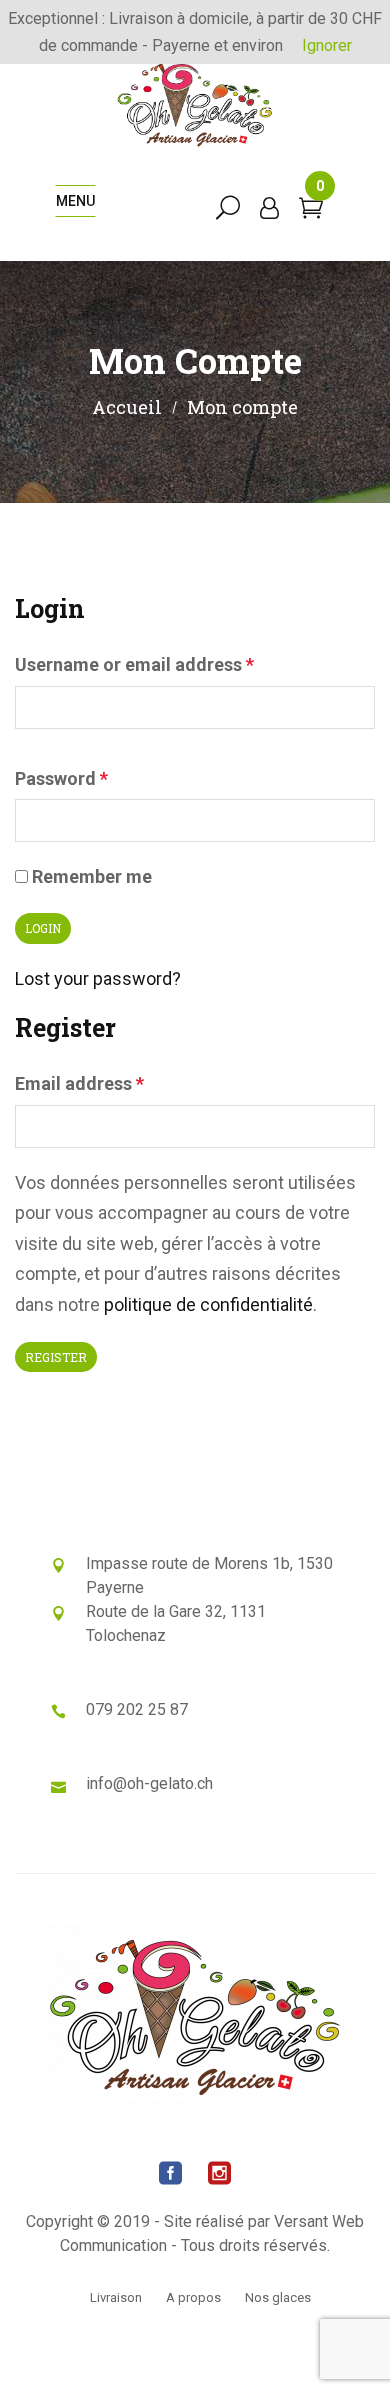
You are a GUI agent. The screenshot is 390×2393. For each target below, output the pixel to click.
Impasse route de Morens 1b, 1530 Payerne (209, 1575)
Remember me (90, 876)
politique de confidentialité (208, 1304)
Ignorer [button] (327, 45)
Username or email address (134, 664)
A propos (193, 2297)
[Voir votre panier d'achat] (311, 210)
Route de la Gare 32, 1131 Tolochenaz (176, 1623)
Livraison (116, 2297)
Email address (79, 1083)
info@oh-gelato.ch (149, 1783)
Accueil (127, 407)
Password (61, 778)
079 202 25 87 (137, 1709)
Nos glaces (278, 2297)
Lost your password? (98, 978)
